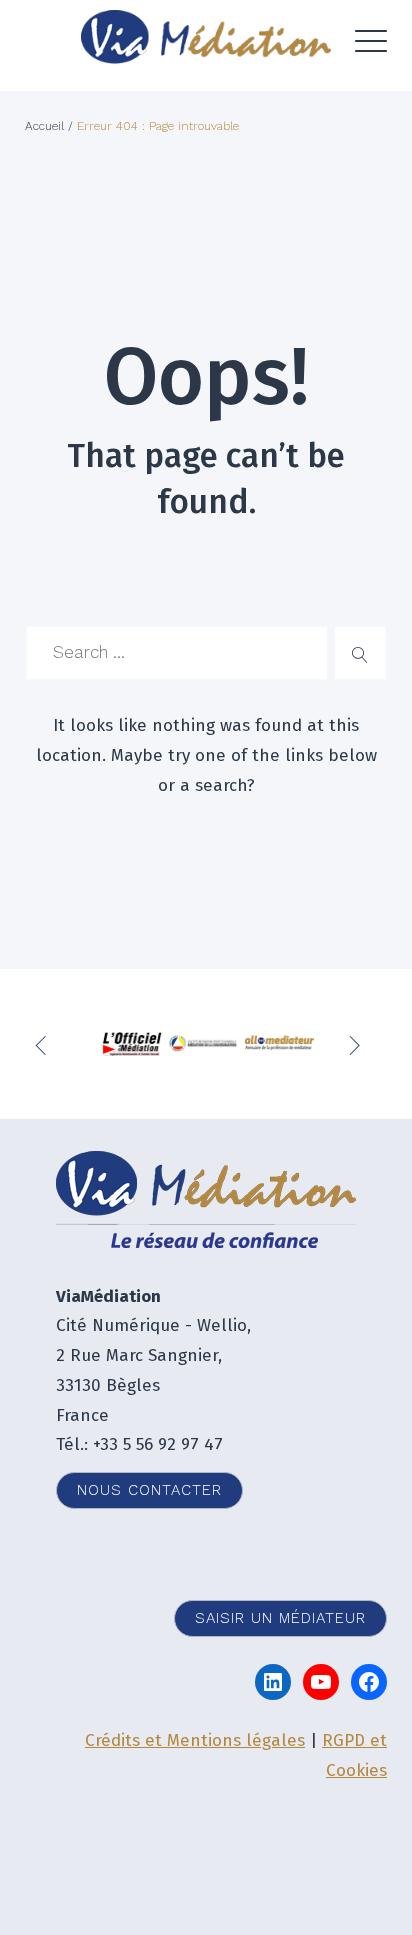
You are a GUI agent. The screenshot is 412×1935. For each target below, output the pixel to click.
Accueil (44, 126)
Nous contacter (149, 1490)
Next (357, 1044)
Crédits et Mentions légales (195, 1740)
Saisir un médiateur (280, 1618)
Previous (45, 1044)
